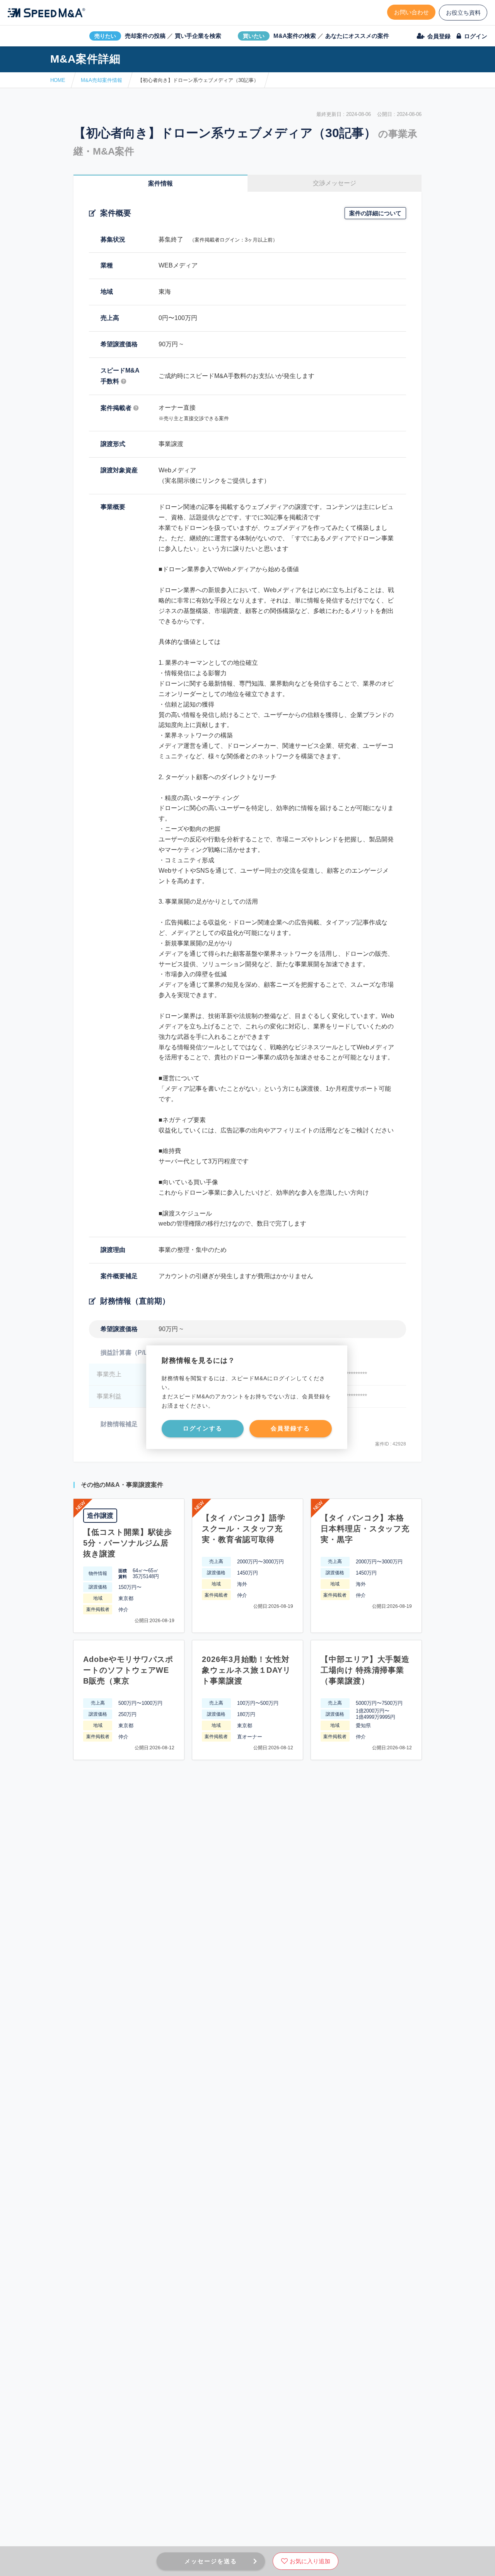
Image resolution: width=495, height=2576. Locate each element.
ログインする (203, 1428)
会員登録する (290, 1428)
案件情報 (160, 183)
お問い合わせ (411, 12)
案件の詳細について (375, 213)
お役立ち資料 (463, 13)
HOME (58, 80)
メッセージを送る (211, 2561)
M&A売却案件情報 (102, 80)
